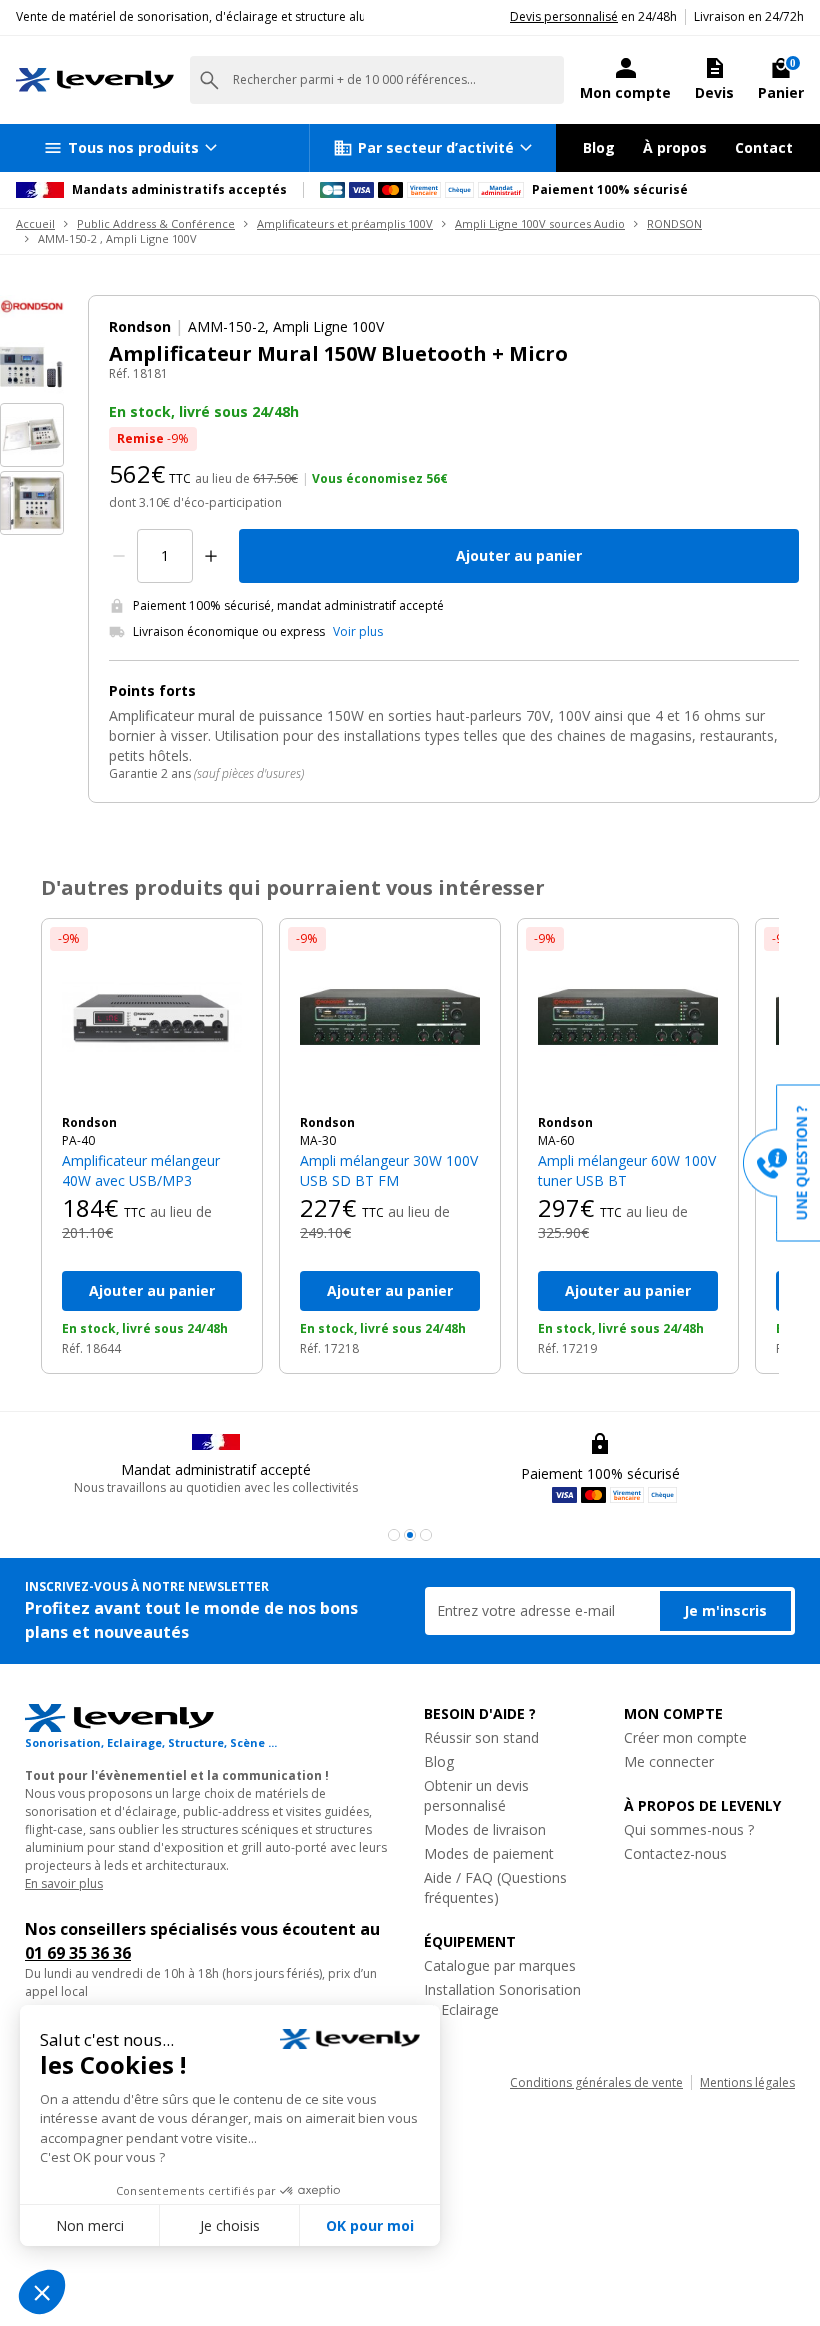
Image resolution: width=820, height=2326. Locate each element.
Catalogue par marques (500, 1965)
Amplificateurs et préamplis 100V (345, 223)
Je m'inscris (725, 1610)
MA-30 (318, 1140)
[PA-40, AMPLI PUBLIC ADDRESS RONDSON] (152, 1017)
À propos (675, 147)
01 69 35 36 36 (78, 1953)
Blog (599, 147)
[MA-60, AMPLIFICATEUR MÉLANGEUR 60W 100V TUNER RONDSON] (628, 1017)
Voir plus (358, 632)
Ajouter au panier (519, 555)
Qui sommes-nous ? (689, 1829)
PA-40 (78, 1140)
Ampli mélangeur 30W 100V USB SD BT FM (389, 1170)
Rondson (89, 1123)
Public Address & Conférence (156, 223)
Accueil (35, 223)
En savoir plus (64, 1883)
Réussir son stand (481, 1737)
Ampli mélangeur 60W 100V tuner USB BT (627, 1170)
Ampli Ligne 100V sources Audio (540, 223)
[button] (394, 1535)
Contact (764, 147)
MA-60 (556, 1140)
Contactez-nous (675, 1853)
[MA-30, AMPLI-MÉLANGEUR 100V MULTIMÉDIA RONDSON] (390, 1017)
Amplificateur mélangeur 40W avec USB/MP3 (141, 1170)
